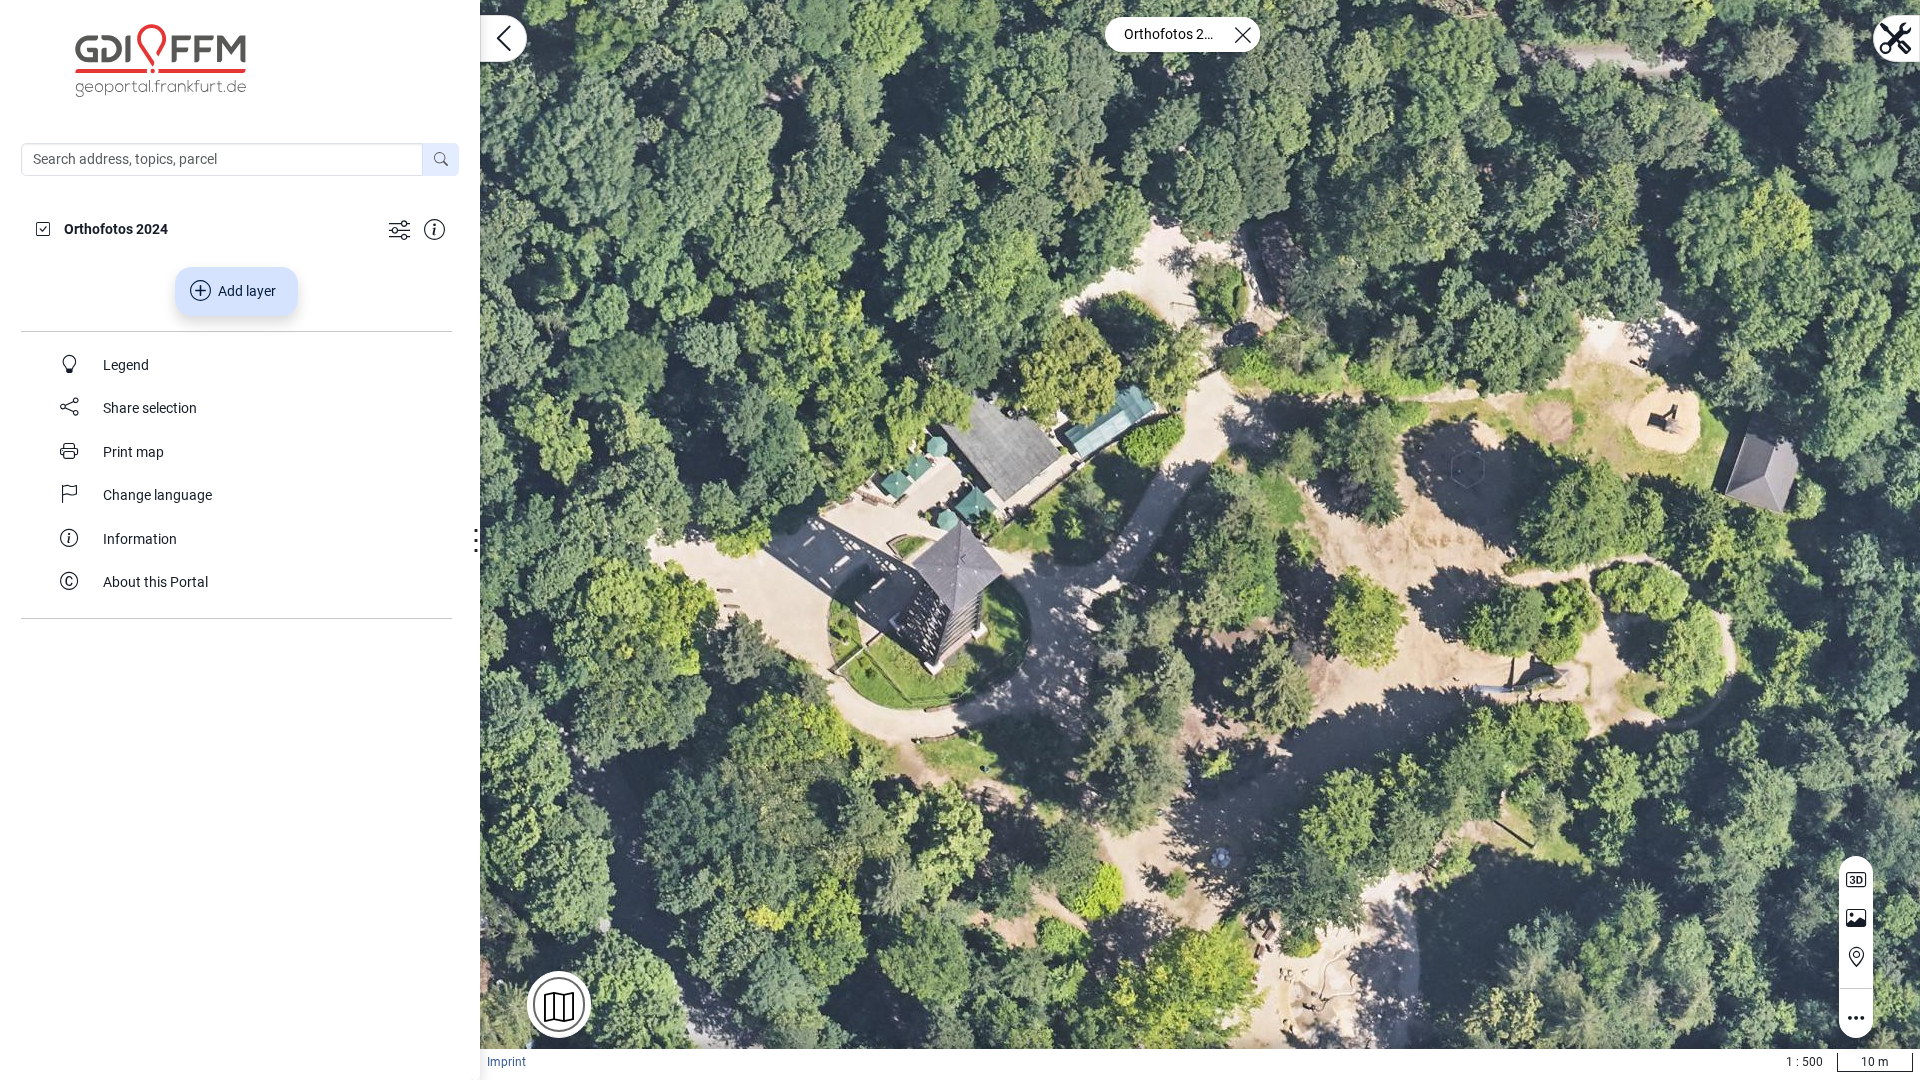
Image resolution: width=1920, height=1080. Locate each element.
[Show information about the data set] (434, 228)
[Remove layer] (1242, 34)
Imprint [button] (506, 1062)
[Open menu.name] (503, 38)
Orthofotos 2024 (1172, 34)
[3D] (1856, 880)
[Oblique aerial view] (1856, 919)
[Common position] (1856, 957)
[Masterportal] (250, 61)
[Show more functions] (399, 228)
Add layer (247, 291)
